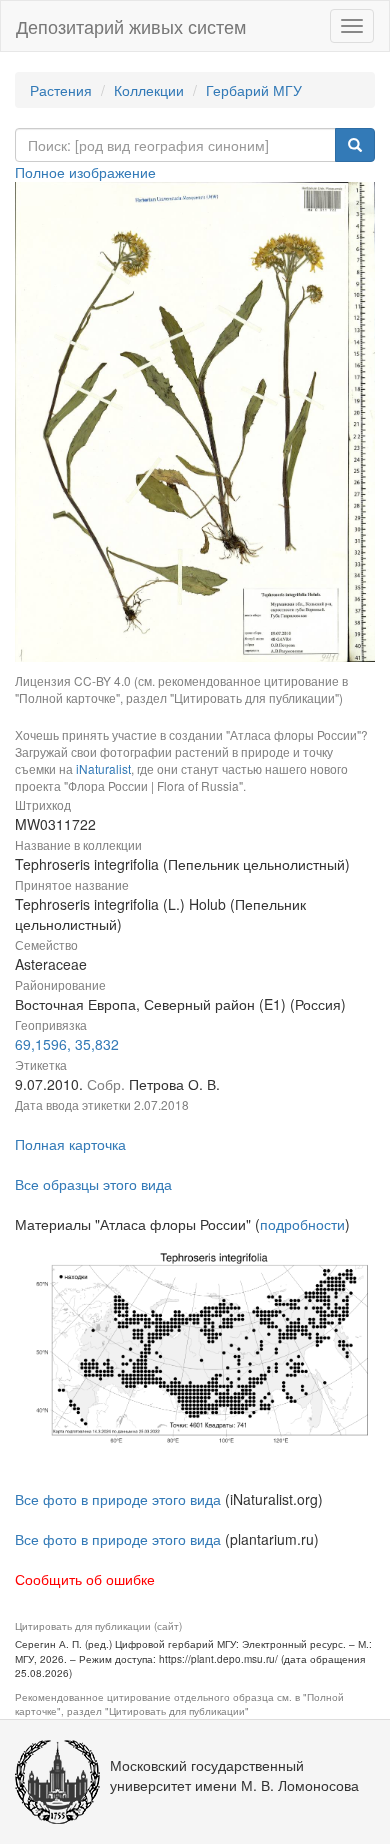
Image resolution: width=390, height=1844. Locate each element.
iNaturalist (103, 768)
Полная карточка (70, 1144)
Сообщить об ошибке (85, 1579)
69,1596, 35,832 (67, 1044)
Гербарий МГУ (254, 90)
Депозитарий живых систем (131, 26)
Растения (61, 90)
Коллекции (149, 90)
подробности (302, 1224)
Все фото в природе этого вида (118, 1499)
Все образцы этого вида (93, 1184)
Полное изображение (85, 172)
